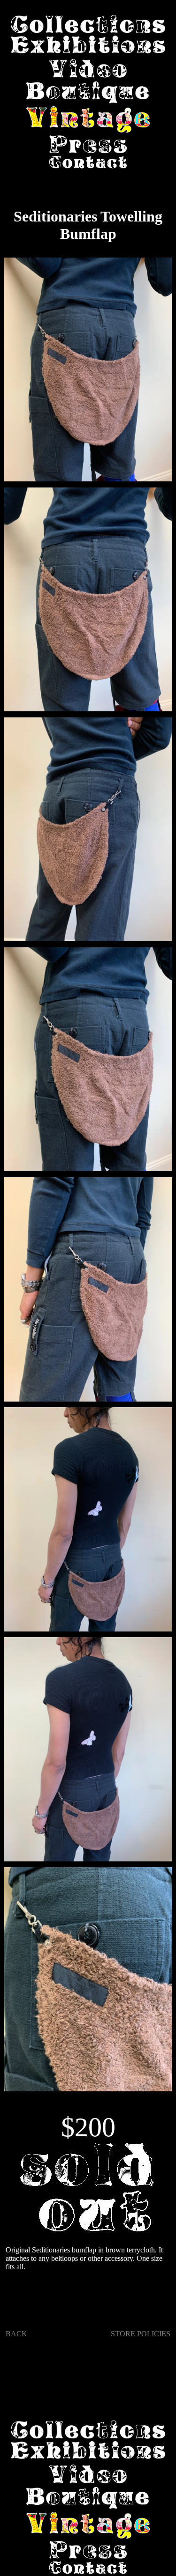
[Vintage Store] (88, 121)
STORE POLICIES (141, 2334)
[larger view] (88, 372)
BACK (16, 2334)
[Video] (88, 69)
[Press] (88, 145)
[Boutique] (88, 94)
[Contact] (88, 163)
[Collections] (88, 25)
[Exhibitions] (88, 46)
